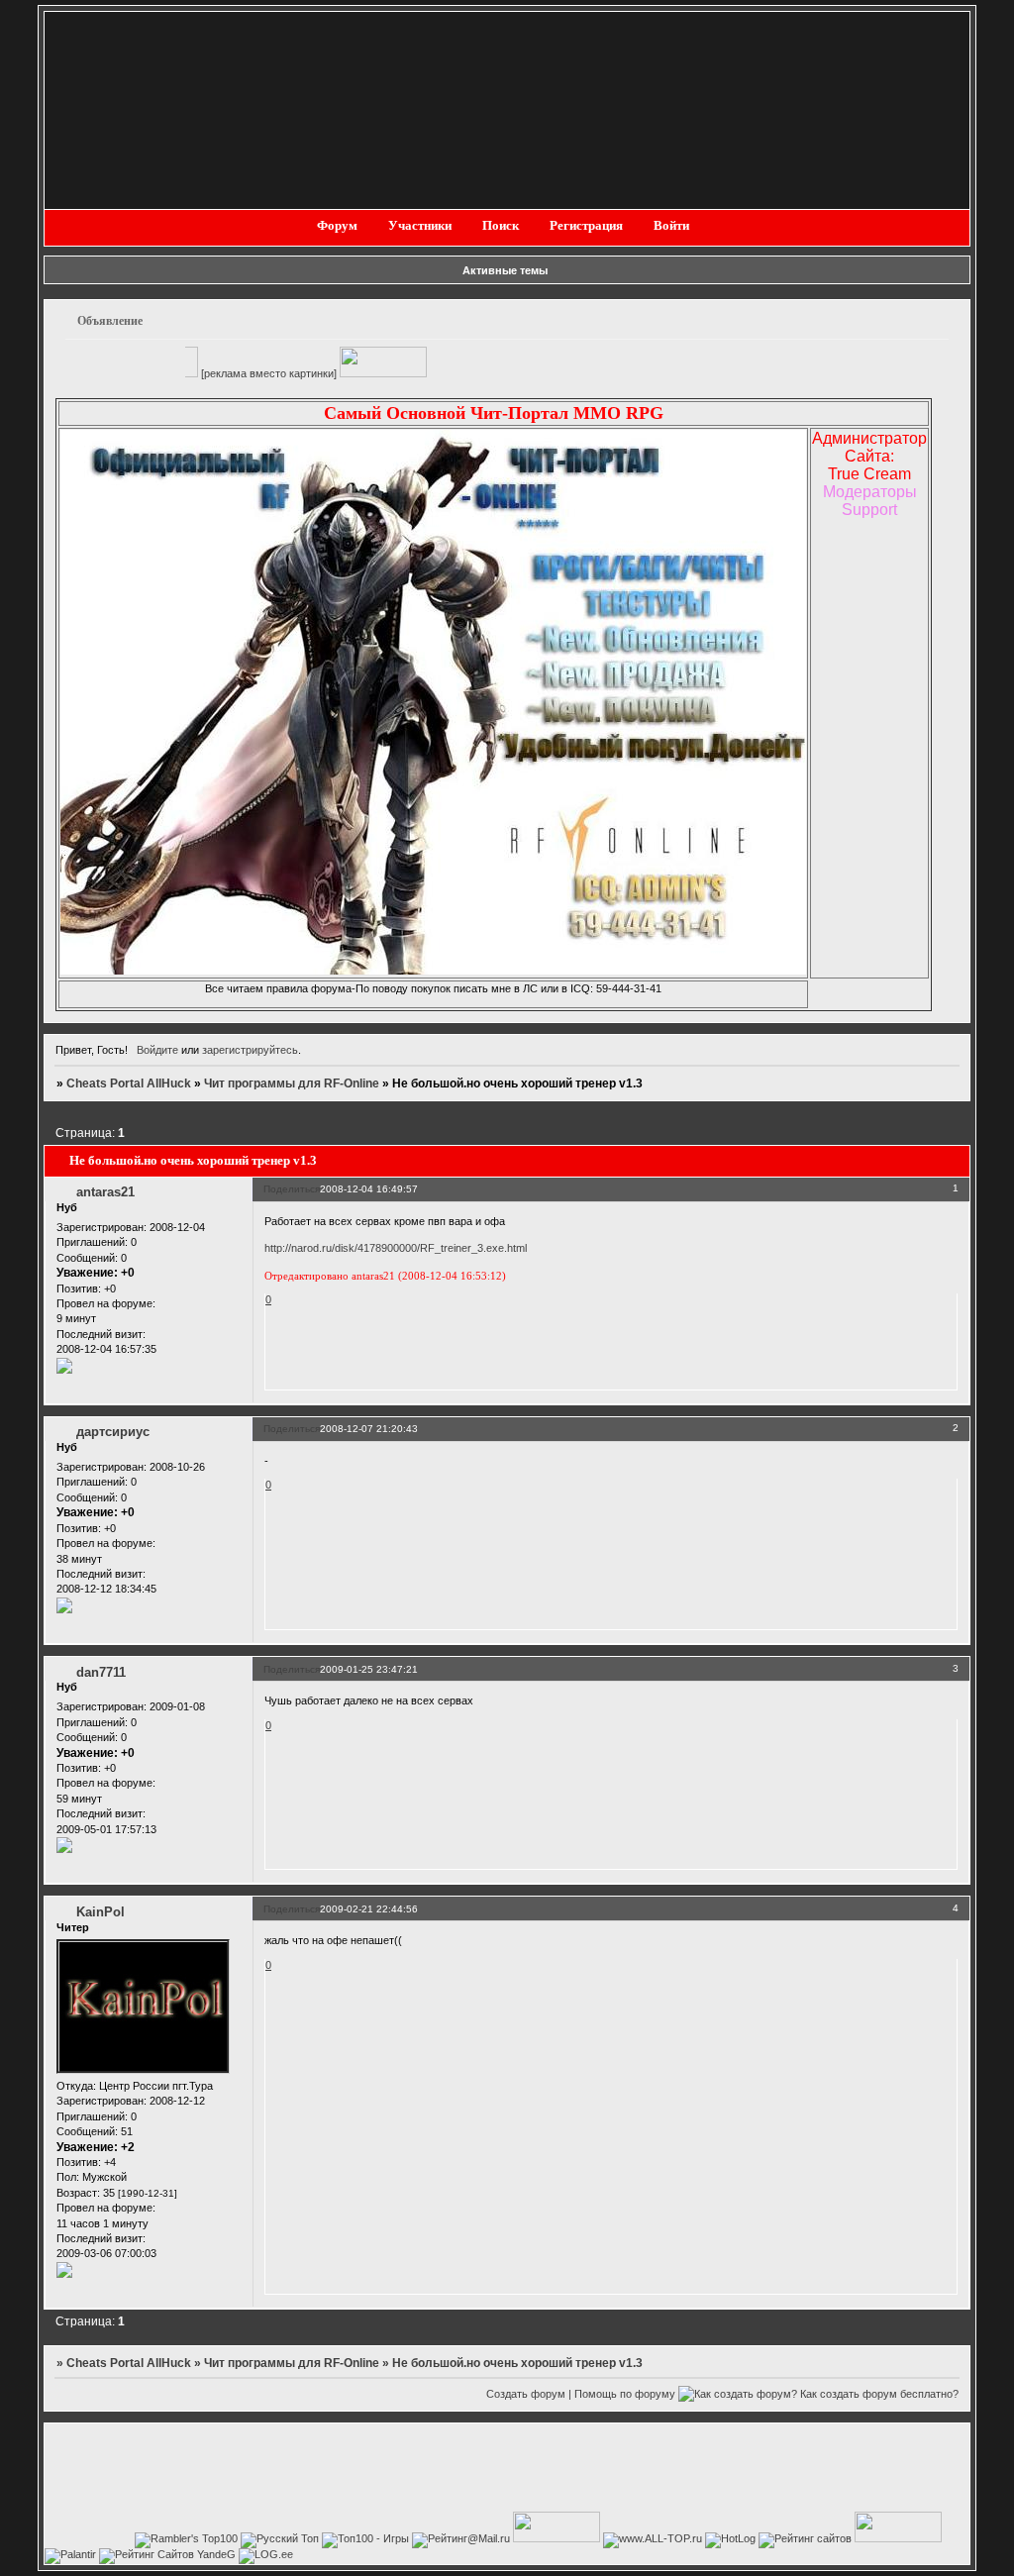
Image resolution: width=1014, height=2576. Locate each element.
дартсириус (113, 1432)
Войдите (157, 1050)
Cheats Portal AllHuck (129, 1083)
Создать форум (526, 2394)
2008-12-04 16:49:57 (369, 1189)
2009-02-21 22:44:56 (369, 1909)
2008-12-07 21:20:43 (369, 1429)
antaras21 (105, 1192)
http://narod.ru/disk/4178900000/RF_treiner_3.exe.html (396, 1248)
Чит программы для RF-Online (292, 1083)
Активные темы (505, 270)
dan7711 (101, 1672)
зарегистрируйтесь (250, 1050)
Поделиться (292, 1189)
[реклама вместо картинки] (210, 373)
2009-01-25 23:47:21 (369, 1669)
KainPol (101, 1912)
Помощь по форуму (625, 2394)
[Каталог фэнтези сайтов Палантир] (72, 2554)
